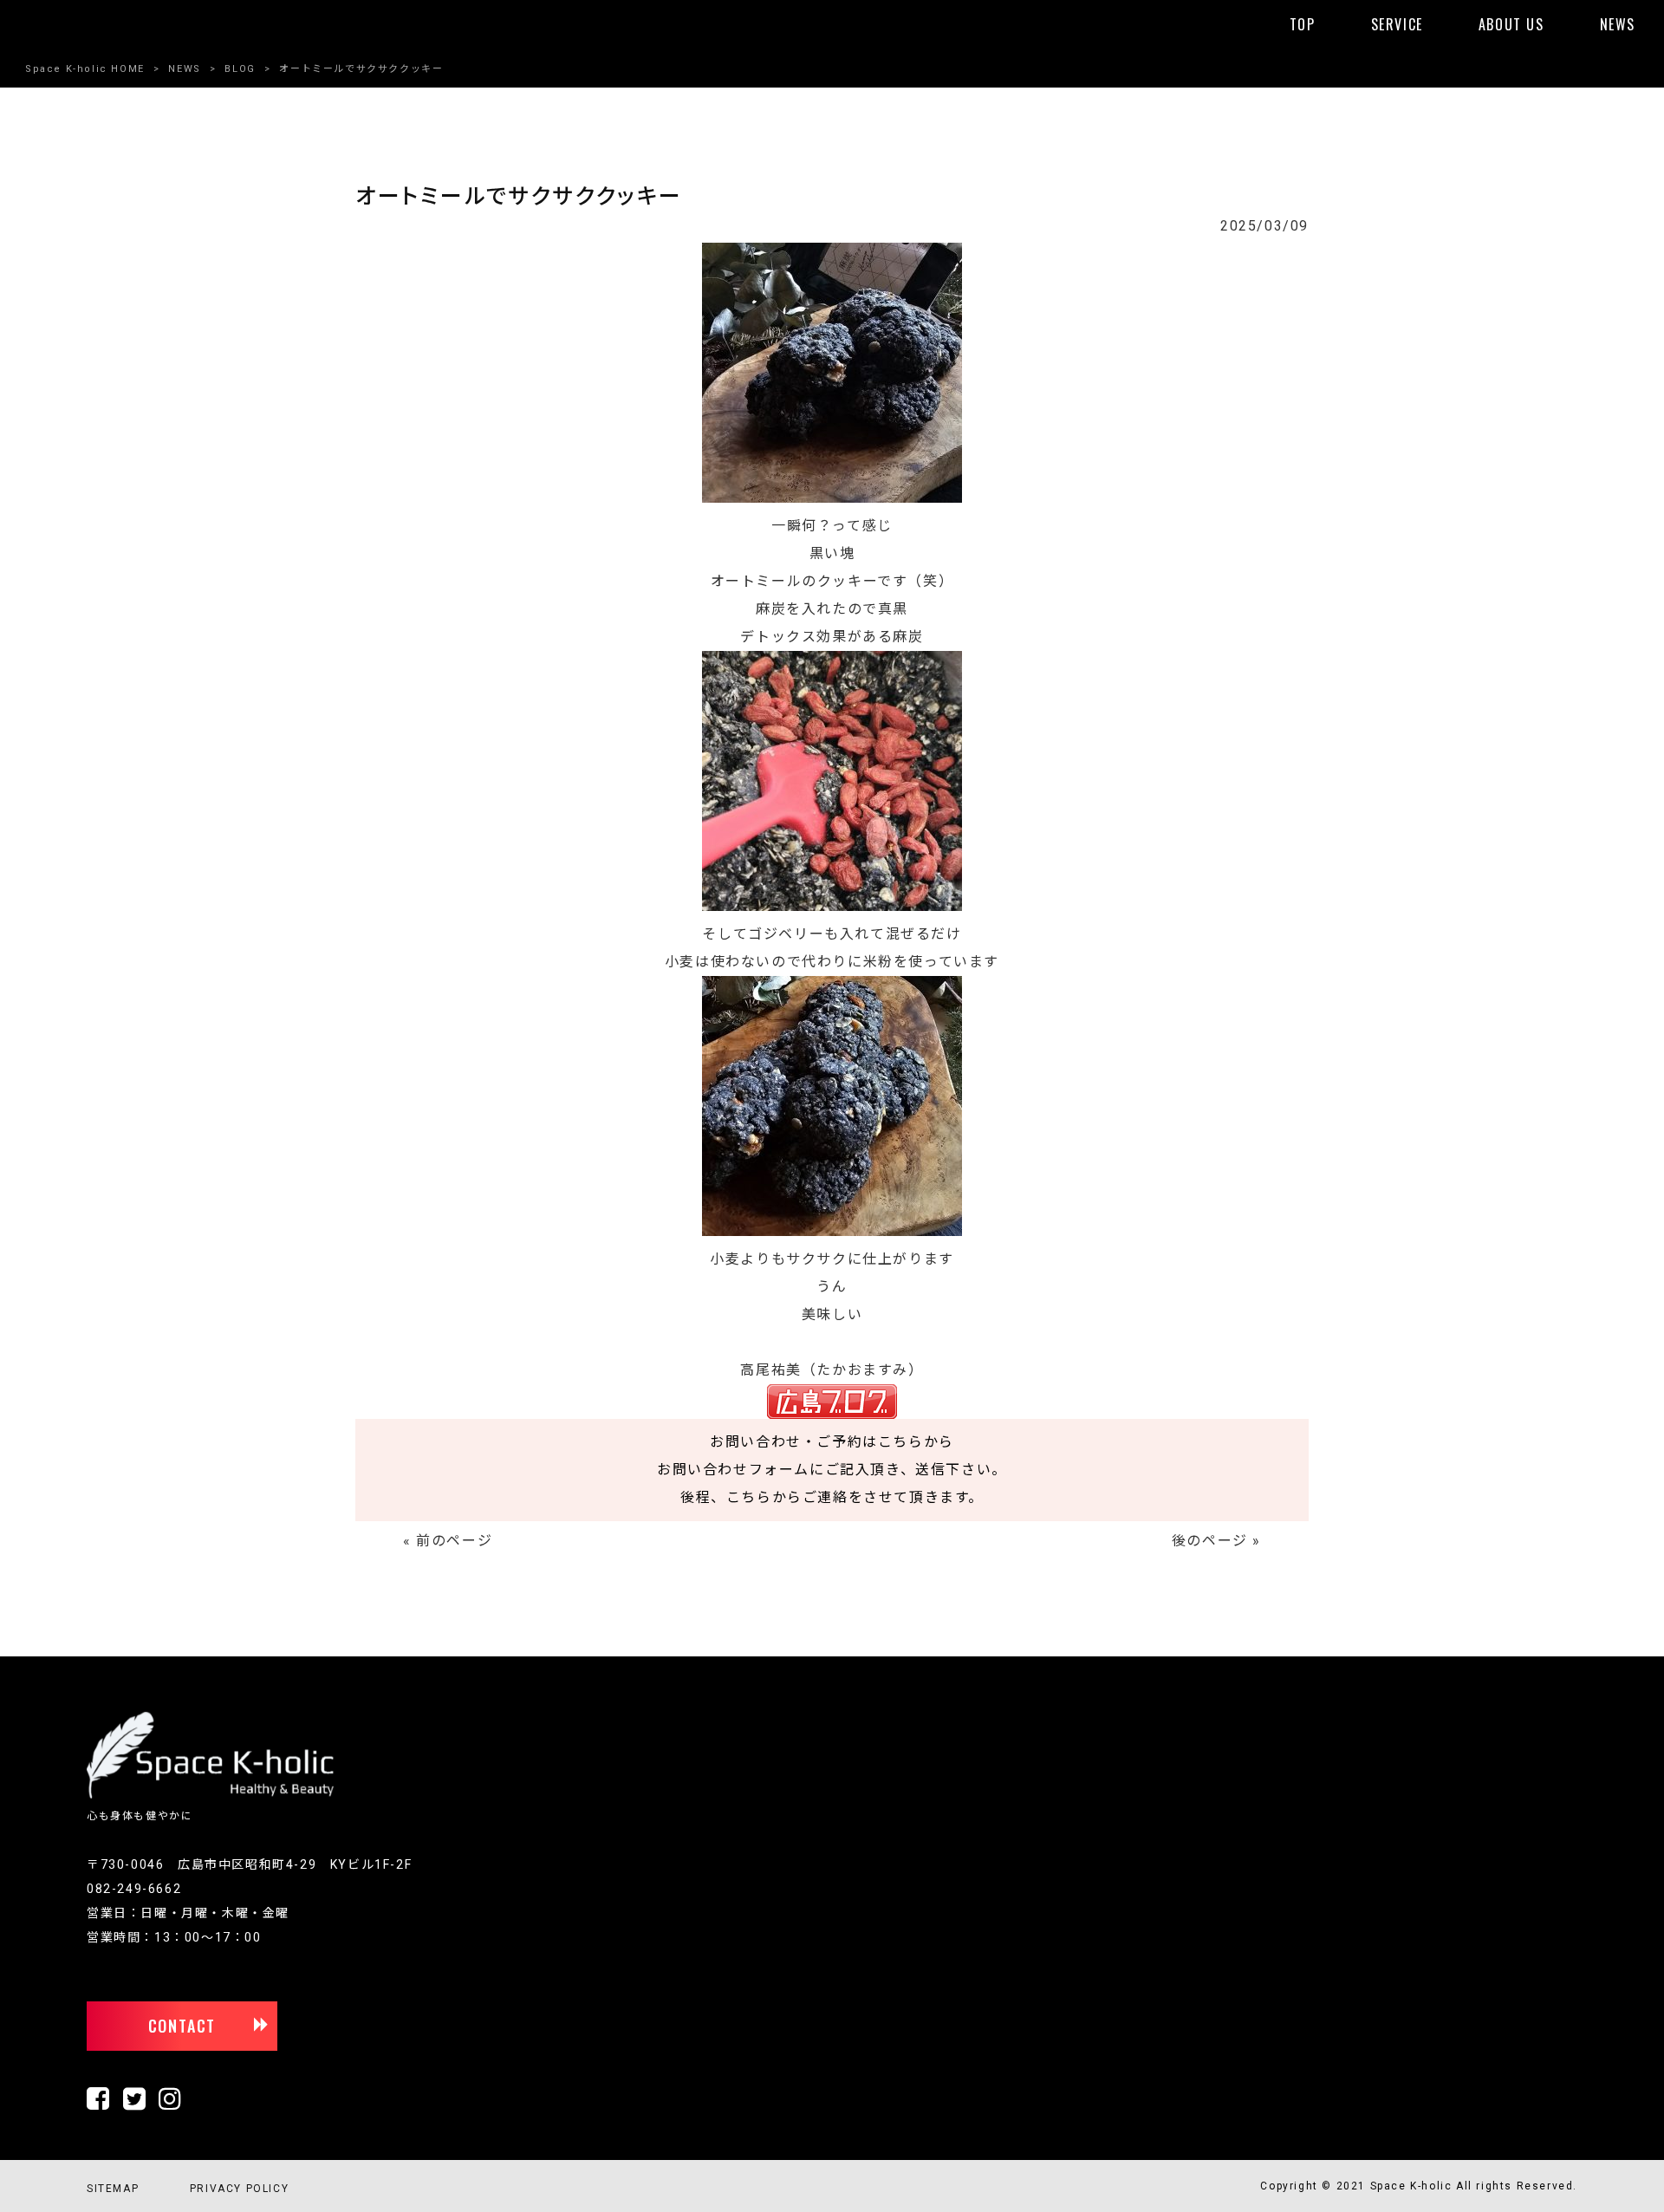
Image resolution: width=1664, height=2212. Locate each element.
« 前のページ (448, 1541)
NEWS (184, 69)
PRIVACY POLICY (239, 2189)
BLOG (240, 69)
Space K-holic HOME (85, 69)
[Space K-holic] (210, 1795)
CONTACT (182, 2026)
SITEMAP (113, 2189)
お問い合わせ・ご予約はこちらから (832, 1442)
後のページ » (1216, 1541)
